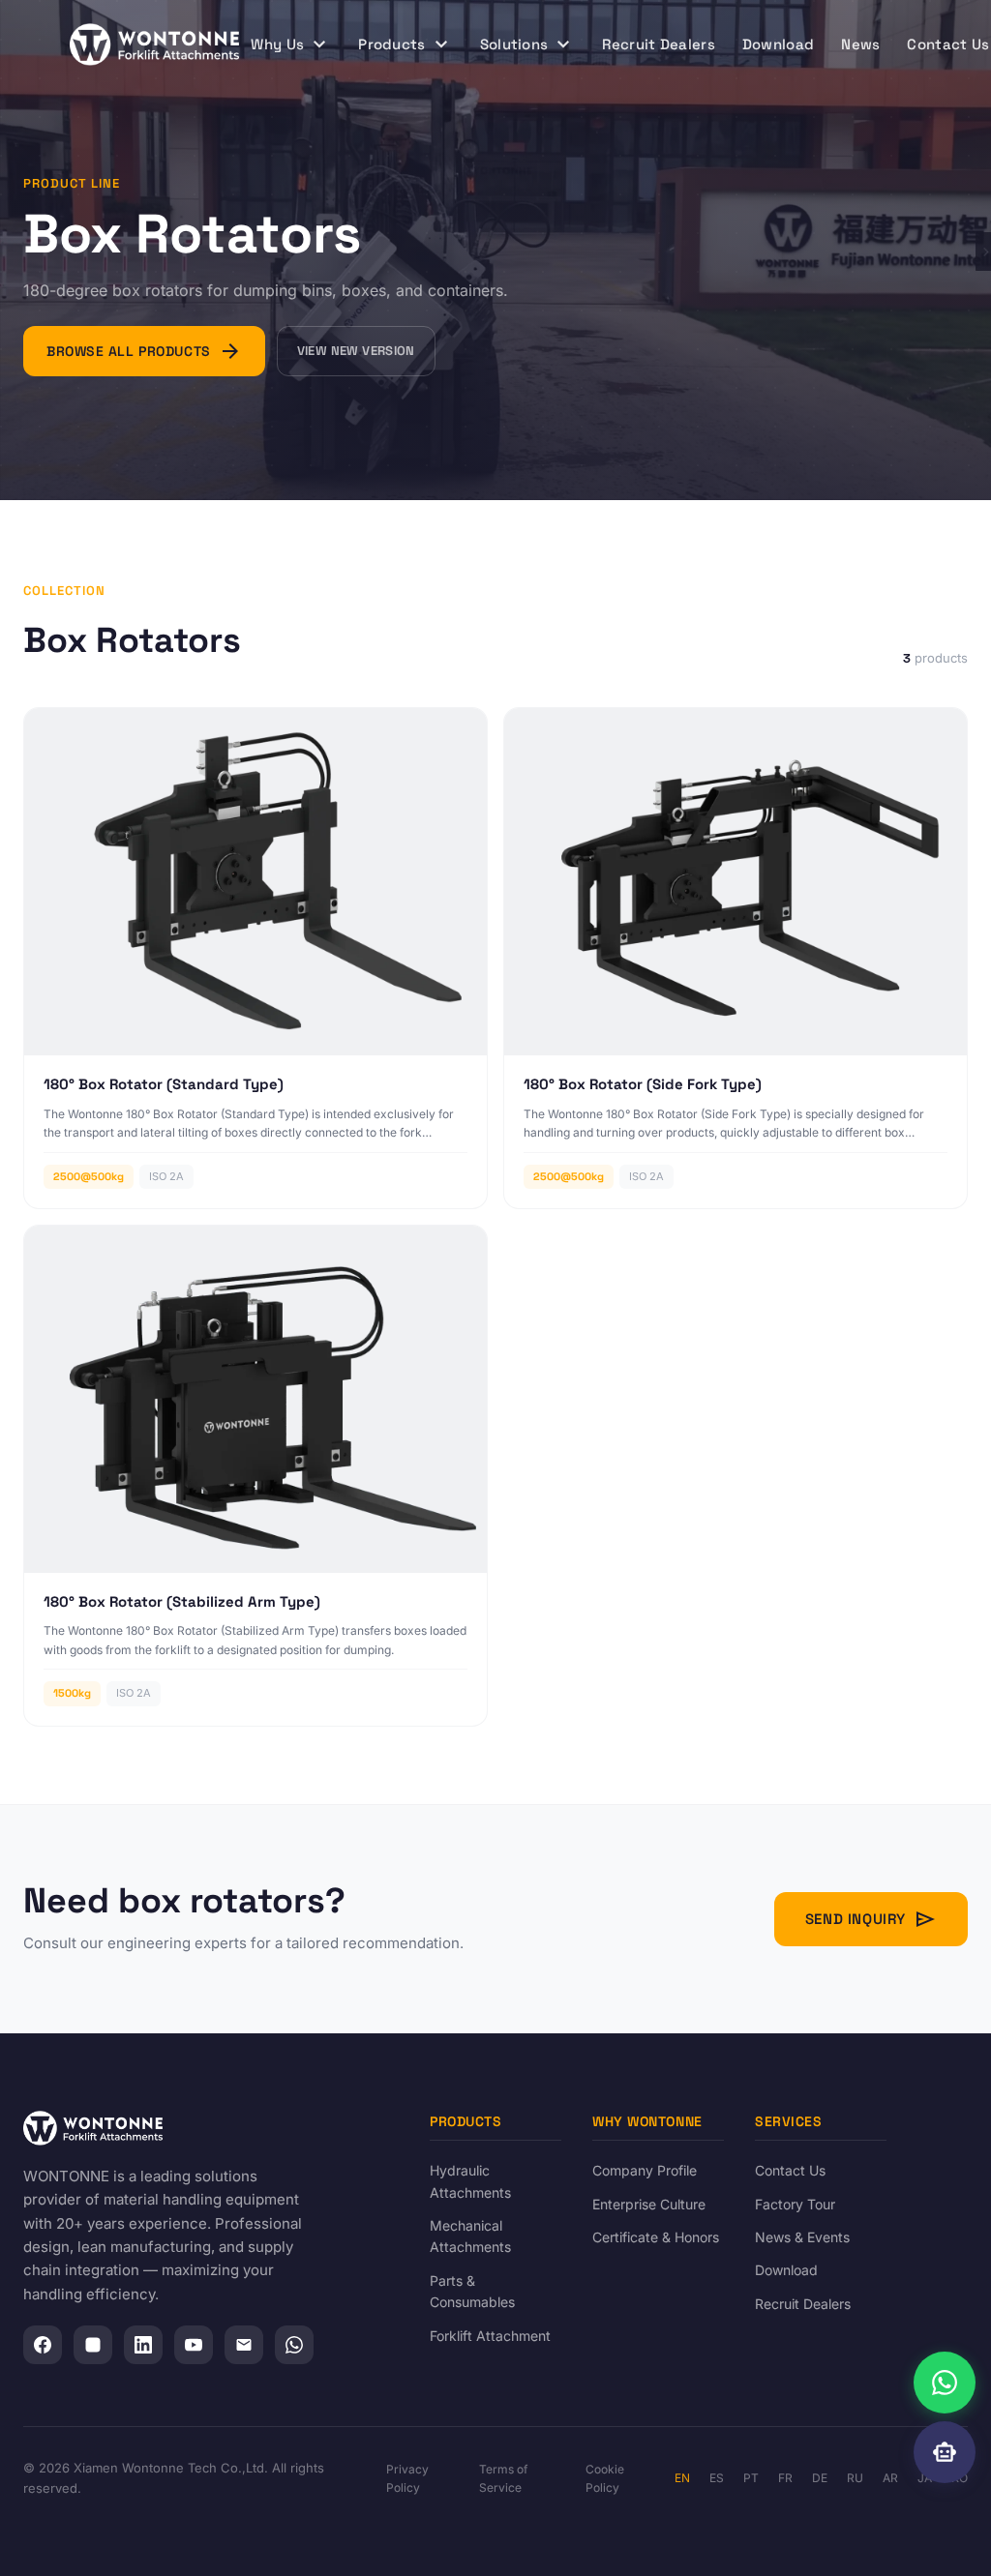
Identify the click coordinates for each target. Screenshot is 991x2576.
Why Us (291, 44)
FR (785, 2478)
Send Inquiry (871, 1919)
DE (820, 2478)
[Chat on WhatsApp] (945, 2383)
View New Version (356, 351)
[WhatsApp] (294, 2345)
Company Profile (645, 2170)
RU (855, 2478)
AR (890, 2478)
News (860, 44)
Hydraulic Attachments (470, 2181)
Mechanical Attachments (470, 2236)
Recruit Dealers (659, 44)
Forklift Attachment (490, 2336)
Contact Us (790, 2170)
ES (717, 2478)
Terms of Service (503, 2478)
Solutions (528, 44)
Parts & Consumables (472, 2291)
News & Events (802, 2237)
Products (405, 44)
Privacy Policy (407, 2478)
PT (751, 2478)
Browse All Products (144, 351)
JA (925, 2478)
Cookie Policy (605, 2478)
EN (682, 2478)
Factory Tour (795, 2204)
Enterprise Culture (649, 2204)
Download (778, 44)
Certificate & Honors (656, 2237)
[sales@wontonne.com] (244, 2345)
